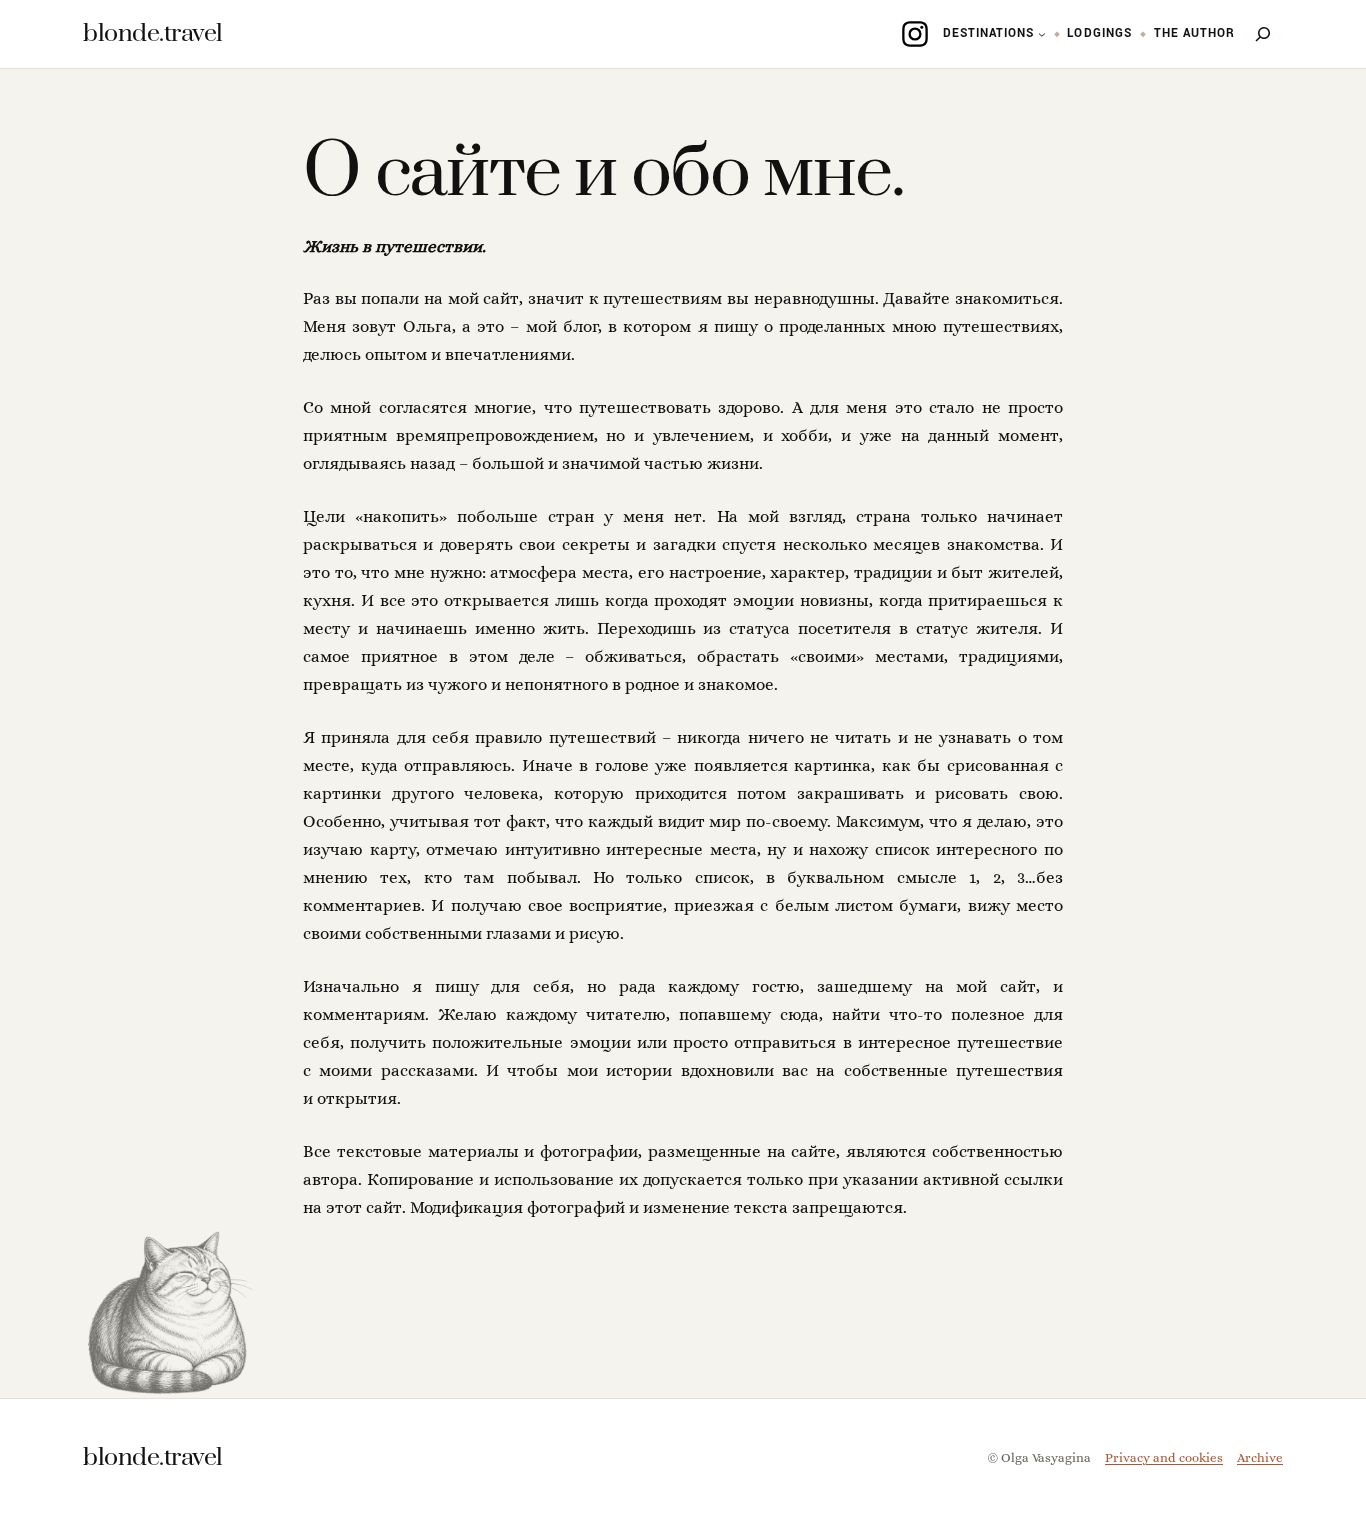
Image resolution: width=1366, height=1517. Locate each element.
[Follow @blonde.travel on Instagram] (915, 34)
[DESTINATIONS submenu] (1042, 34)
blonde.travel (153, 33)
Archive (1260, 1457)
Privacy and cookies (1164, 1457)
